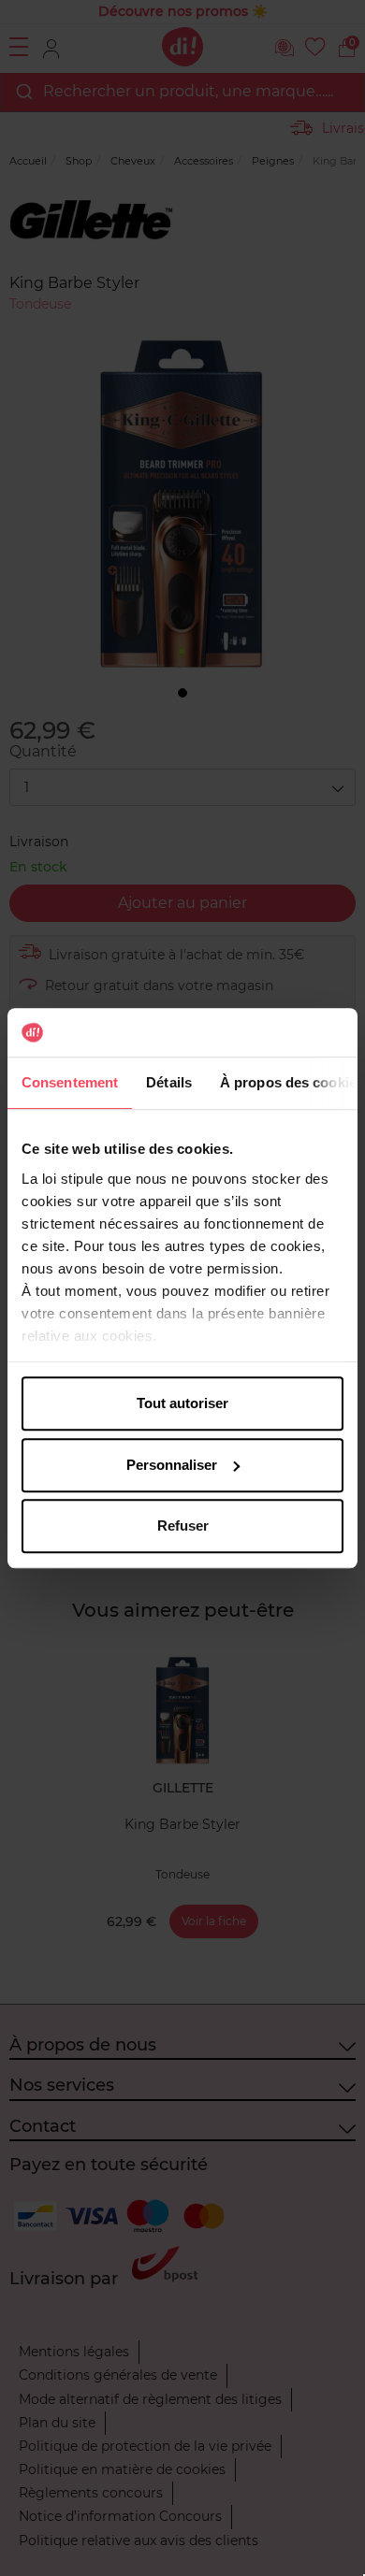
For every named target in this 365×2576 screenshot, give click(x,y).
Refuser (183, 1525)
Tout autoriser (182, 1403)
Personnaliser (172, 1465)
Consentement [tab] (70, 1082)
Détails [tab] (169, 1082)
